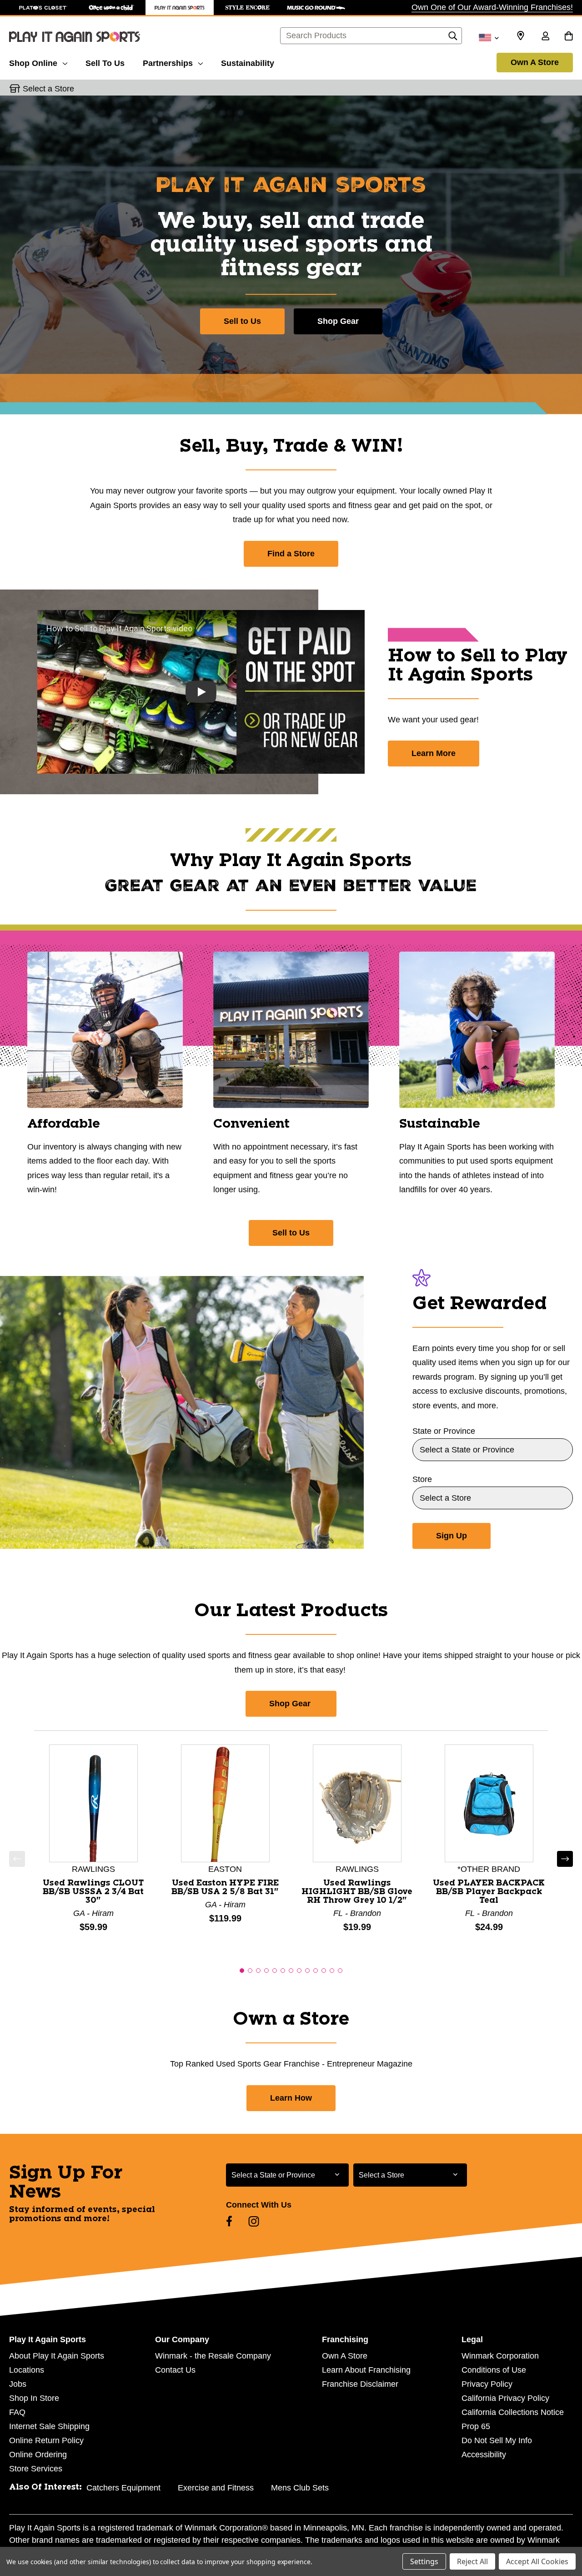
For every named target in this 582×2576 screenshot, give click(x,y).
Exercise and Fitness (216, 2488)
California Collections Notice (513, 2412)
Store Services (36, 2469)
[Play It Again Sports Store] (180, 8)
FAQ (17, 2412)
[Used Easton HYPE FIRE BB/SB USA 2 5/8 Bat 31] (225, 1803)
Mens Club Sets (300, 2488)
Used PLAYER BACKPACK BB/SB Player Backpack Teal (489, 1892)
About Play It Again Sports (57, 2356)
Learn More (434, 753)
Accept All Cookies (537, 2561)
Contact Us (175, 2370)
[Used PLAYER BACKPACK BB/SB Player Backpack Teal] (489, 1803)
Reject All (472, 2561)
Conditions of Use (494, 2370)
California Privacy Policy (505, 2398)
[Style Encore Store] (248, 8)
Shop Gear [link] (291, 1704)
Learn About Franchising (366, 2370)
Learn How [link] (291, 2098)
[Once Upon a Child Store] (111, 8)
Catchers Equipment (123, 2488)
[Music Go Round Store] (316, 8)
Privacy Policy (487, 2384)
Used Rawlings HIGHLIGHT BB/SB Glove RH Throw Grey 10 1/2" (357, 1892)
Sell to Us (242, 321)
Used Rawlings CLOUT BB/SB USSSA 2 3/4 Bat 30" (93, 1892)
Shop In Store (34, 2398)
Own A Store (535, 62)
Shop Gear (338, 321)
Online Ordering (38, 2455)
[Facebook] (229, 2221)
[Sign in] (545, 37)
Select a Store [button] (48, 89)
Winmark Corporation (500, 2356)
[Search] (453, 38)
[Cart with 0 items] (569, 37)
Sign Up (452, 1536)
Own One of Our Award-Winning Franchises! (492, 7)
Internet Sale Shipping (49, 2426)
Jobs (18, 2384)
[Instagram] (254, 2221)
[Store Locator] (521, 36)
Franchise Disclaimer (360, 2384)
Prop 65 (476, 2426)
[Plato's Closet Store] (43, 8)
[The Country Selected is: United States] (489, 37)
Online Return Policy (46, 2440)
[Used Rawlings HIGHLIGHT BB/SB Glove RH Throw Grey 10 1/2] (357, 1803)
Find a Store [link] (291, 554)
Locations (27, 2370)
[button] (17, 1859)
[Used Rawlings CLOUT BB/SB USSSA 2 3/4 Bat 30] (93, 1803)
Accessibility (484, 2455)
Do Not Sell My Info (497, 2440)
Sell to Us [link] (291, 1233)
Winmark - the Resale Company (213, 2356)
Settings (424, 2561)
